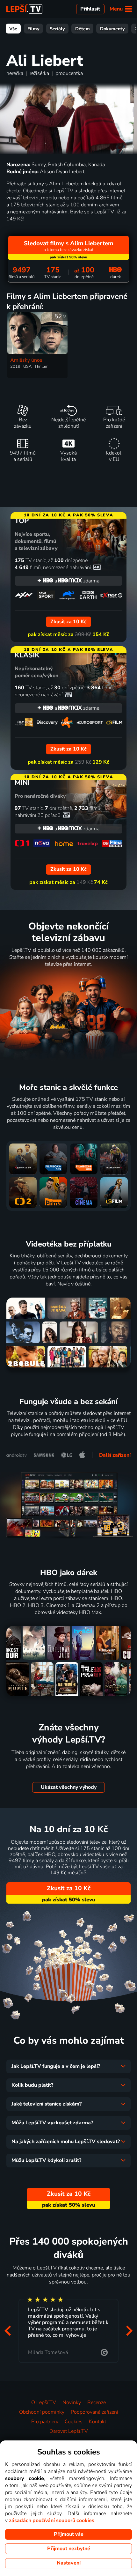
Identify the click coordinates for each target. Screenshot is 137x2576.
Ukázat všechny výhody (69, 1787)
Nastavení (69, 2563)
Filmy (33, 29)
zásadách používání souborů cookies (52, 2520)
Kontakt (97, 2422)
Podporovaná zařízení (94, 2412)
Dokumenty (112, 29)
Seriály (57, 29)
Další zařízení (115, 1455)
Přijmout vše (69, 2534)
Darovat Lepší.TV (69, 2431)
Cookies (74, 2422)
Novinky (72, 2402)
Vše (13, 29)
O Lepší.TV (44, 2402)
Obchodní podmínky (42, 2412)
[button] (8, 2331)
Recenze (97, 2402)
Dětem (83, 29)
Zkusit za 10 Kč (69, 1888)
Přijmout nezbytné (69, 2549)
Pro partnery (45, 2422)
